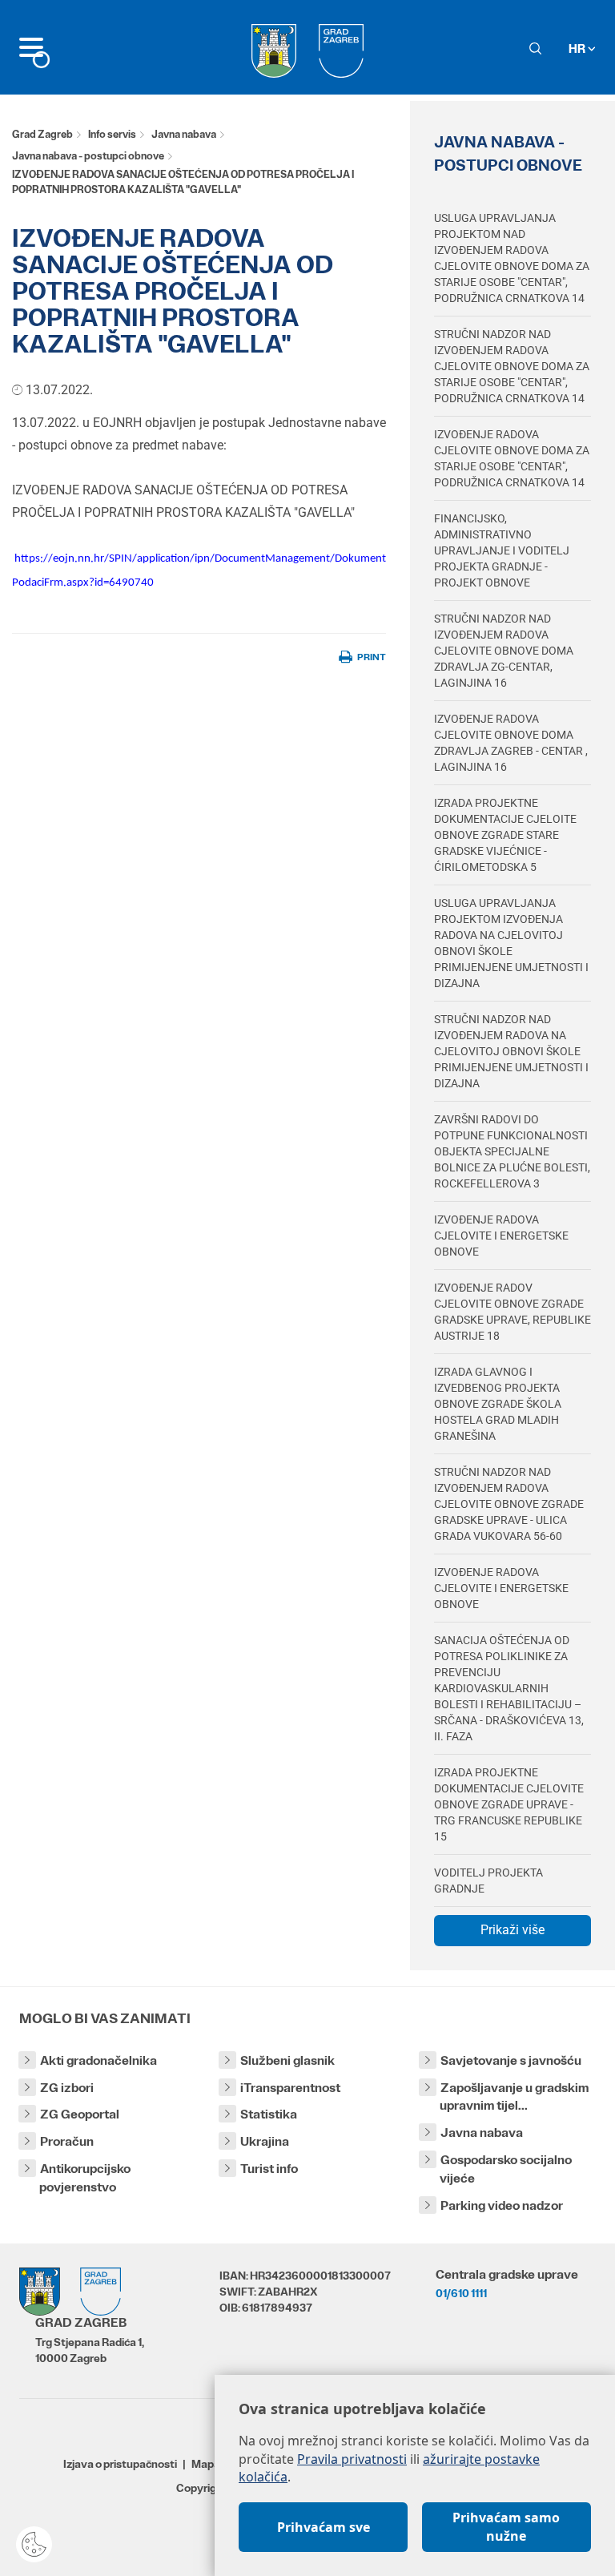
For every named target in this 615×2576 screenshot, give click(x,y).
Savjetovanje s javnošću (511, 2060)
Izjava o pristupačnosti (120, 2464)
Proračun (67, 2141)
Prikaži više (512, 1930)
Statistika (269, 2114)
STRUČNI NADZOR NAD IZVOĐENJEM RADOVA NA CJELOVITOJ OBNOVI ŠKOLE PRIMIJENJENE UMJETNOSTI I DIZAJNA (511, 1051)
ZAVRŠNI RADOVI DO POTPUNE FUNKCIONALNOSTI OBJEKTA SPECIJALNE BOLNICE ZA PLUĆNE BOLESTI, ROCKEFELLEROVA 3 (512, 1151)
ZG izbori (67, 2088)
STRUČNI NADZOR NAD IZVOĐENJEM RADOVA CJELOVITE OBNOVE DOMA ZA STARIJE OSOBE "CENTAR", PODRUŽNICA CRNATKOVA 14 (512, 366)
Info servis (112, 134)
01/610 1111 (461, 2293)
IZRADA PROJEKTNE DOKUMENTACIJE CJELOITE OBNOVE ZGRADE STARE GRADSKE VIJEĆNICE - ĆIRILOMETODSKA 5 (505, 835)
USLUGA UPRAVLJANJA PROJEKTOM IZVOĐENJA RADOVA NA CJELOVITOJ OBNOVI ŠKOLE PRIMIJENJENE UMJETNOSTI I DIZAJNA (511, 943)
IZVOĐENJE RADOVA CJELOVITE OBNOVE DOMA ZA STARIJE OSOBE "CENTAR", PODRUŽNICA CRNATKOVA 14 (512, 458)
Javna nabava (184, 134)
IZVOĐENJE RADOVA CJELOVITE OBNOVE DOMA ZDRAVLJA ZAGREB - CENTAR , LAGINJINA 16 (511, 743)
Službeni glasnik (287, 2060)
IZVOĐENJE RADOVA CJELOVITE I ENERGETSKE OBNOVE (501, 1236)
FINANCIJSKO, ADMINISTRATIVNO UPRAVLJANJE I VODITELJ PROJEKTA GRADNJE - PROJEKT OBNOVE (502, 550)
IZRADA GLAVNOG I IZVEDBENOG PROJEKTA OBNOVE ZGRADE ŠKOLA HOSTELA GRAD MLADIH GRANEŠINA (498, 1404)
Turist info (269, 2169)
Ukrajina (265, 2141)
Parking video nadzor (502, 2205)
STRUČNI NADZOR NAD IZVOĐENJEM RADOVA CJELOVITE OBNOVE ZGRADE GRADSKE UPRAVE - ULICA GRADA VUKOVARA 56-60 (509, 1504)
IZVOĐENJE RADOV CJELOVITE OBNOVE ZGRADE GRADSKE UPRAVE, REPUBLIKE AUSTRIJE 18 (512, 1312)
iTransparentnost (290, 2088)
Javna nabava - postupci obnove (88, 156)
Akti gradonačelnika (98, 2060)
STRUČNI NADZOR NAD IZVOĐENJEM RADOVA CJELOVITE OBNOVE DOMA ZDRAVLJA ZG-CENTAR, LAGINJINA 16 (504, 651)
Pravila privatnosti (352, 2459)
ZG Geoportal (80, 2114)
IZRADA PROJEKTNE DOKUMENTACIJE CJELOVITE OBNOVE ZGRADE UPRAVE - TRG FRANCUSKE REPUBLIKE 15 (509, 1804)
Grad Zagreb (42, 134)
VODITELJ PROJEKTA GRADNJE (488, 1881)
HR (578, 48)
